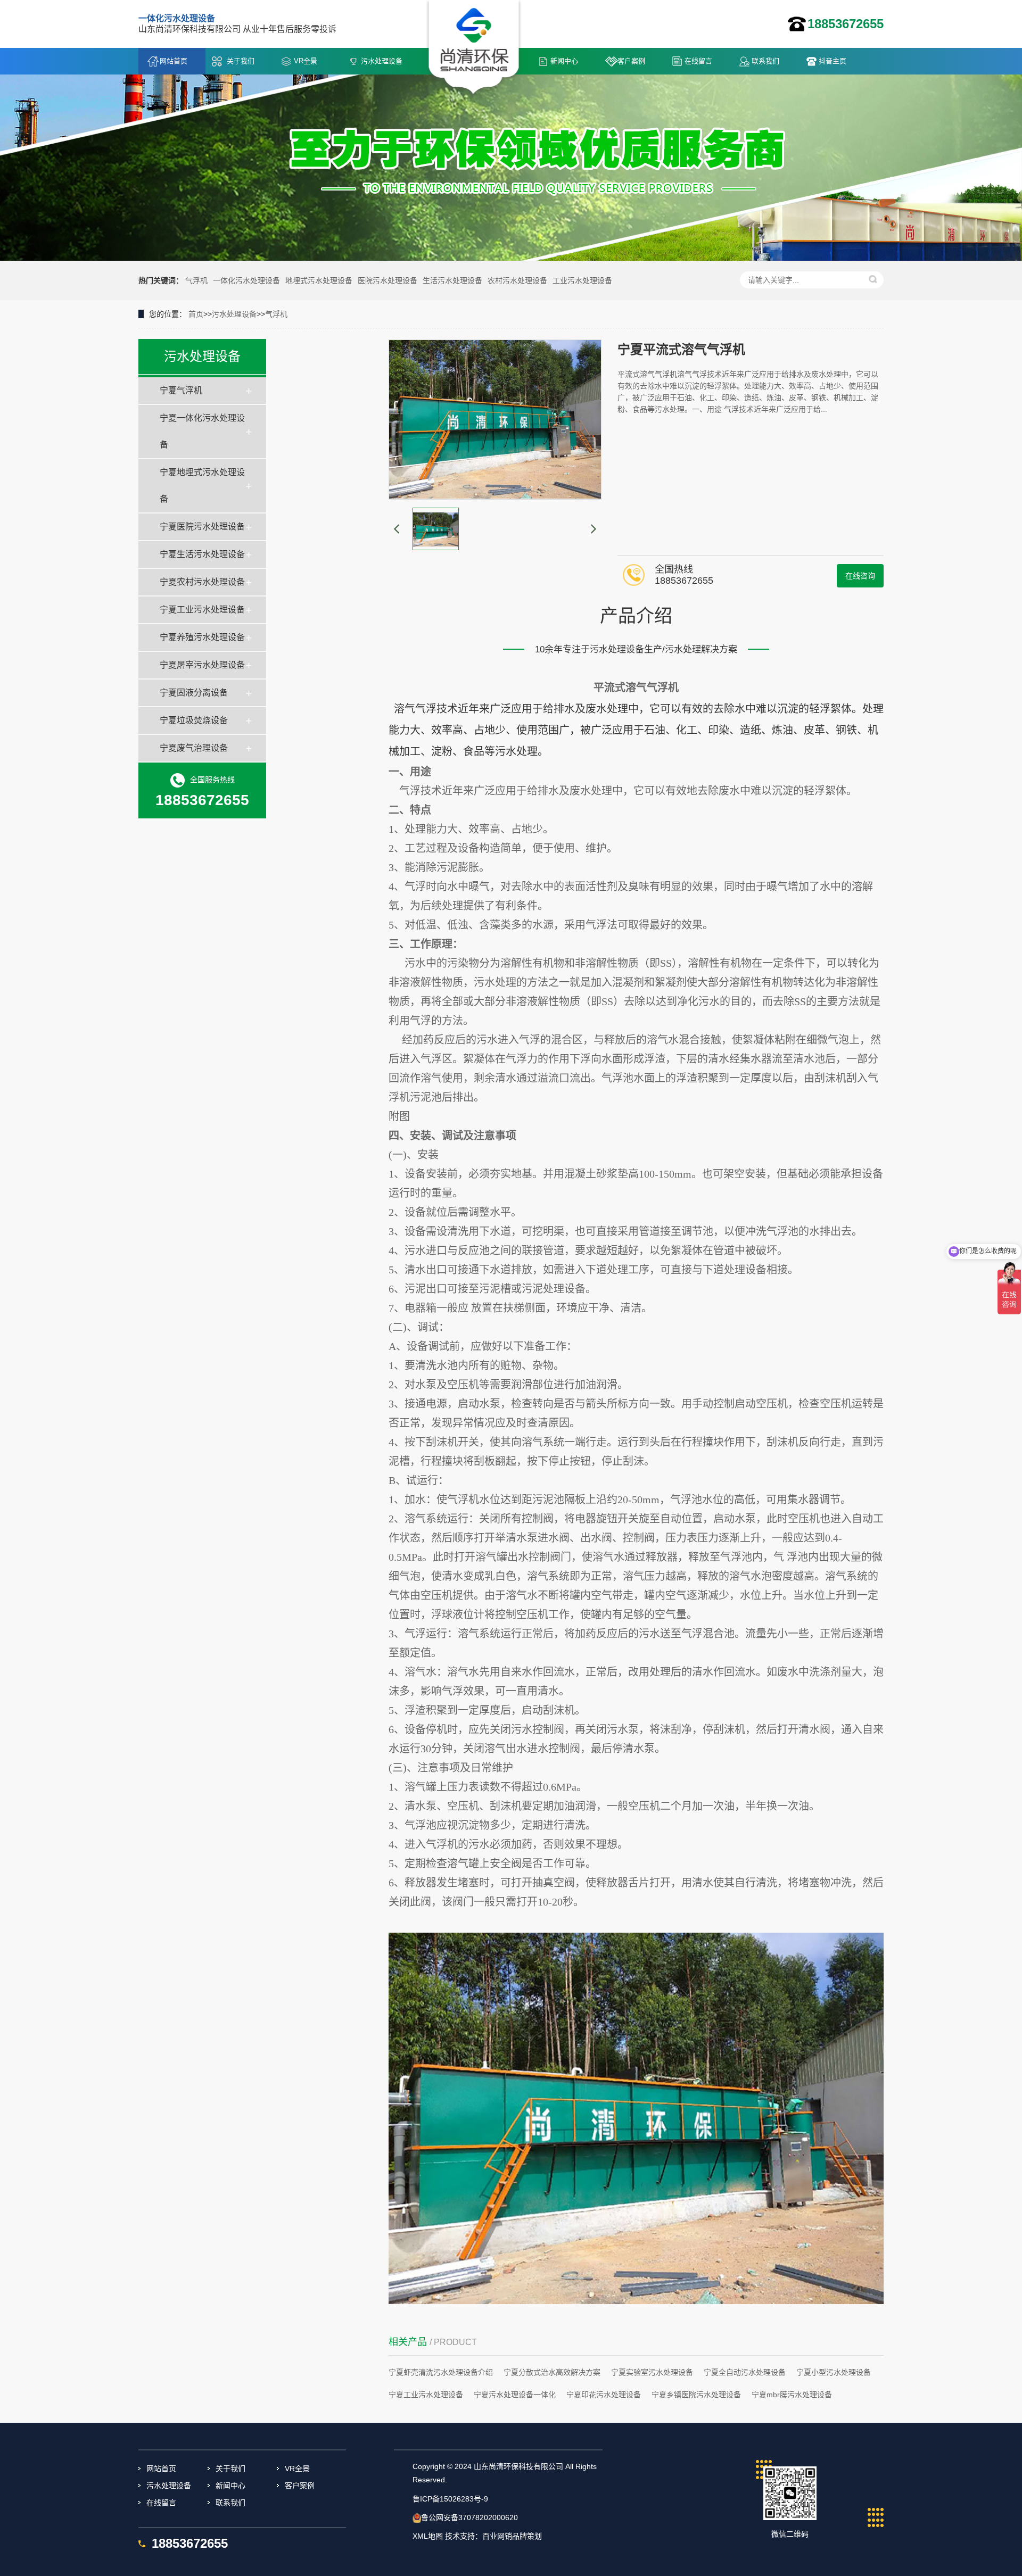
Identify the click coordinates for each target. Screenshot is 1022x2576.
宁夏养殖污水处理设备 (202, 637)
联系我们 (765, 61)
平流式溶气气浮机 (636, 688)
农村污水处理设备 (517, 280)
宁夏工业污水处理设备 (202, 610)
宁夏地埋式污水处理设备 (202, 486)
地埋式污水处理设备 (319, 280)
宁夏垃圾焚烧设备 (194, 720)
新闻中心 (564, 61)
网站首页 (174, 61)
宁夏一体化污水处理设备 (202, 431)
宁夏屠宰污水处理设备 (202, 665)
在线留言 (698, 61)
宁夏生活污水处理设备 (202, 554)
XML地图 (428, 2536)
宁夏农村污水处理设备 (202, 582)
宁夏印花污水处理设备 (604, 2395)
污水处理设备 (382, 61)
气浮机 (196, 280)
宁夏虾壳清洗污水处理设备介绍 (441, 2372)
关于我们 (241, 61)
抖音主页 (833, 61)
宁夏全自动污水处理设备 (745, 2372)
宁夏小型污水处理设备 (834, 2372)
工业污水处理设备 (582, 280)
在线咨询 (860, 576)
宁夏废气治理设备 (194, 748)
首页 (196, 314)
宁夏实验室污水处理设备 (652, 2372)
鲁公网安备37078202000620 (469, 2517)
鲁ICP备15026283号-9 (450, 2499)
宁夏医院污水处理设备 (202, 527)
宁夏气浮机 (181, 390)
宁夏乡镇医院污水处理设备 (696, 2395)
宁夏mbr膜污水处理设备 (792, 2395)
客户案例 (631, 61)
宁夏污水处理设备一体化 (515, 2395)
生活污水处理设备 (452, 280)
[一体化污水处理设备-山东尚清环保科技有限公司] (474, 48)
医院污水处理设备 (388, 280)
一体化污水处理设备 (246, 280)
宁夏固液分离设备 (194, 693)
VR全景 (306, 61)
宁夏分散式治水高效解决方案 (552, 2372)
